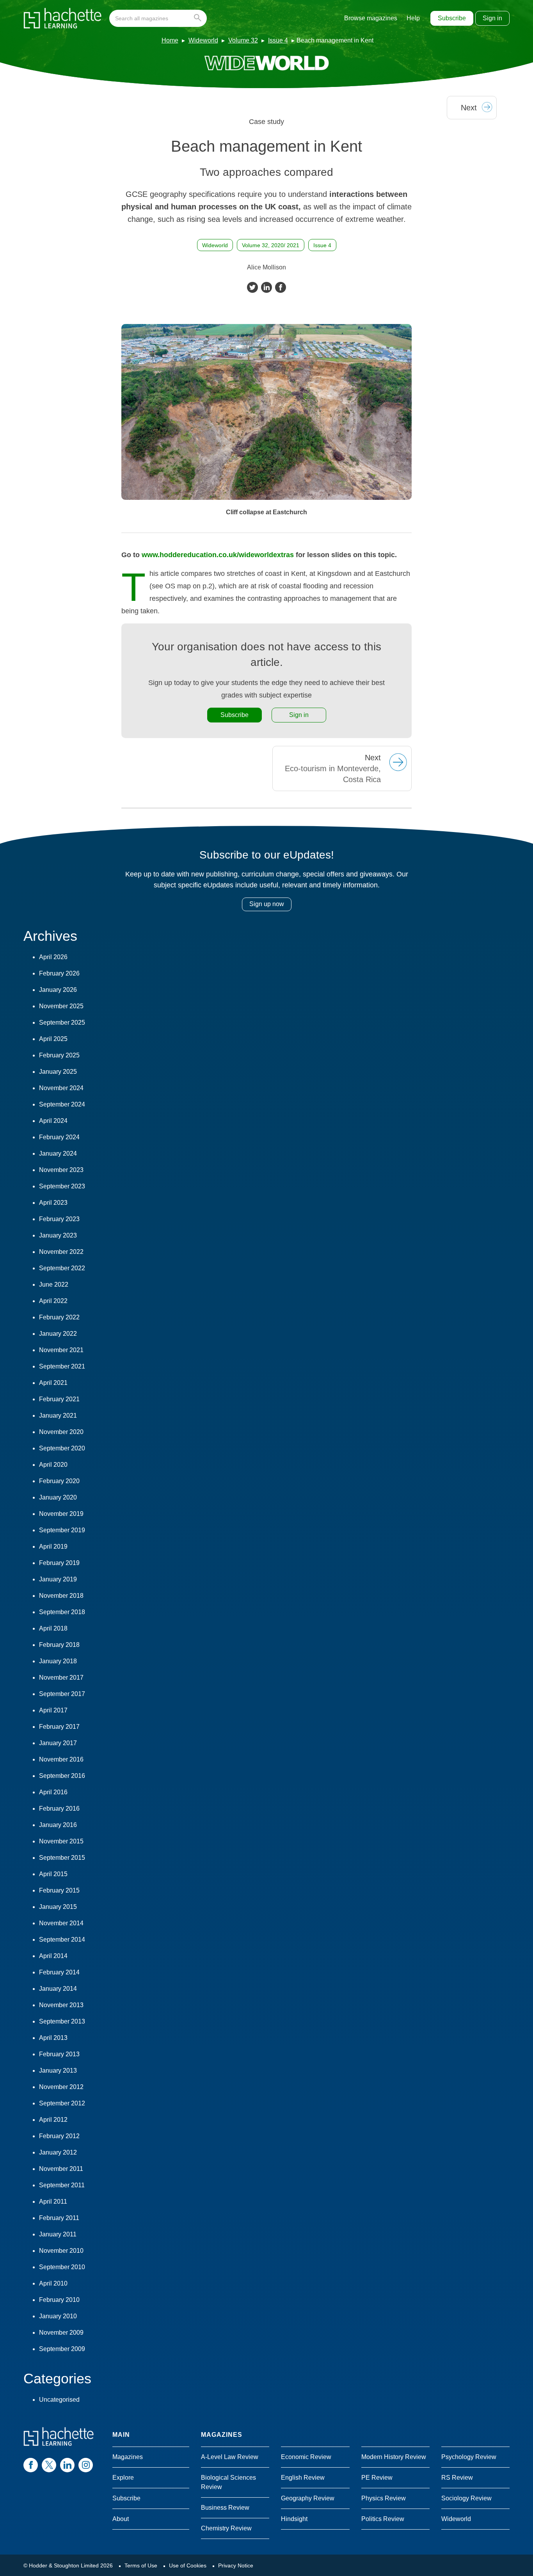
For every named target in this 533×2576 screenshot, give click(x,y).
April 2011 (53, 2202)
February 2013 (59, 2054)
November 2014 (61, 1923)
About (121, 2519)
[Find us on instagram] (86, 2465)
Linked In (266, 287)
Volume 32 (243, 40)
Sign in (492, 18)
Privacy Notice (236, 2565)
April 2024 (53, 1121)
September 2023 (62, 1186)
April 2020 (53, 1465)
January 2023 (58, 1235)
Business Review (225, 2508)
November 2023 (61, 1170)
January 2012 (58, 2152)
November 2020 (61, 1432)
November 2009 (61, 2333)
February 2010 (59, 2300)
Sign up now (267, 904)
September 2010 (62, 2267)
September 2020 (62, 1448)
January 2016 (58, 1825)
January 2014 (58, 1989)
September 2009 (62, 2349)
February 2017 (59, 1727)
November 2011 (61, 2169)
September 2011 (62, 2185)
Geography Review (308, 2498)
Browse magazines (371, 18)
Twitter (252, 287)
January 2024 (58, 1153)
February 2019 (59, 1563)
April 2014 (53, 1956)
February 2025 (59, 1055)
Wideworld (203, 40)
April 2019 (53, 1546)
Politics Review (383, 2519)
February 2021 (59, 1399)
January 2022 (58, 1334)
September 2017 (62, 1694)
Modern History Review (394, 2457)
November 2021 (61, 1350)
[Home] (62, 18)
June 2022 (54, 1284)
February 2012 (59, 2136)
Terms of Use (141, 2565)
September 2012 (62, 2103)
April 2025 (53, 1039)
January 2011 (58, 2234)
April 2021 (53, 1383)
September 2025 (62, 1022)
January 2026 (58, 990)
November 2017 (61, 1677)
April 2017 (53, 1710)
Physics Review (384, 2498)
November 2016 (61, 1759)
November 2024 (61, 1088)
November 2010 (61, 2251)
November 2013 (61, 2005)
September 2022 (62, 1268)
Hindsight (294, 2519)
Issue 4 (278, 40)
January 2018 (58, 1661)
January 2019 (58, 1579)
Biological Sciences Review (228, 2482)
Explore (123, 2478)
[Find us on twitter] (49, 2465)
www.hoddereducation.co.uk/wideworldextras (218, 555)
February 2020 (59, 1481)
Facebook (281, 287)
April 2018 (53, 1628)
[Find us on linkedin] (67, 2465)
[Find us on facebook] (31, 2465)
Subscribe (452, 18)
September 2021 (62, 1366)
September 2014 (62, 1940)
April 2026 (53, 957)
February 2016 (59, 1809)
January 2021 (58, 1415)
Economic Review (306, 2457)
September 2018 (62, 1612)
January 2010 (58, 2316)
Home (170, 40)
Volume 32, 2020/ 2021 (271, 245)
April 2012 (53, 2120)
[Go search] (199, 18)
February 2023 (59, 1219)
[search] (158, 18)
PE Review (377, 2478)
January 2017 (58, 1743)
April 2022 (53, 1301)
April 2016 (53, 1792)
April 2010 (53, 2283)
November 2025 (61, 1006)
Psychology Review (469, 2457)
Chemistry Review (226, 2528)
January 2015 (58, 1907)
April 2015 (53, 1874)
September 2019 (62, 1530)
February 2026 (59, 973)
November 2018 (61, 1596)
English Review (303, 2478)
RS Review (457, 2478)
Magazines (128, 2457)
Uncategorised (59, 2400)
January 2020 (58, 1497)
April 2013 (53, 2038)
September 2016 (62, 1776)
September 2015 (62, 1858)
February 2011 (59, 2218)
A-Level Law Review (230, 2457)
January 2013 (58, 2071)
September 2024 (62, 1104)
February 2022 (59, 1317)
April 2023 (53, 1203)
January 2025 (58, 1072)
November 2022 (61, 1252)
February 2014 (59, 1972)
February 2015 (59, 1890)
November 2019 (61, 1514)
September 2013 (62, 2021)
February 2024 (59, 1137)
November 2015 (61, 1841)
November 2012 (61, 2087)
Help (413, 18)
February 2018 (59, 1645)
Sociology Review (466, 2498)
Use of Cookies (188, 2565)
